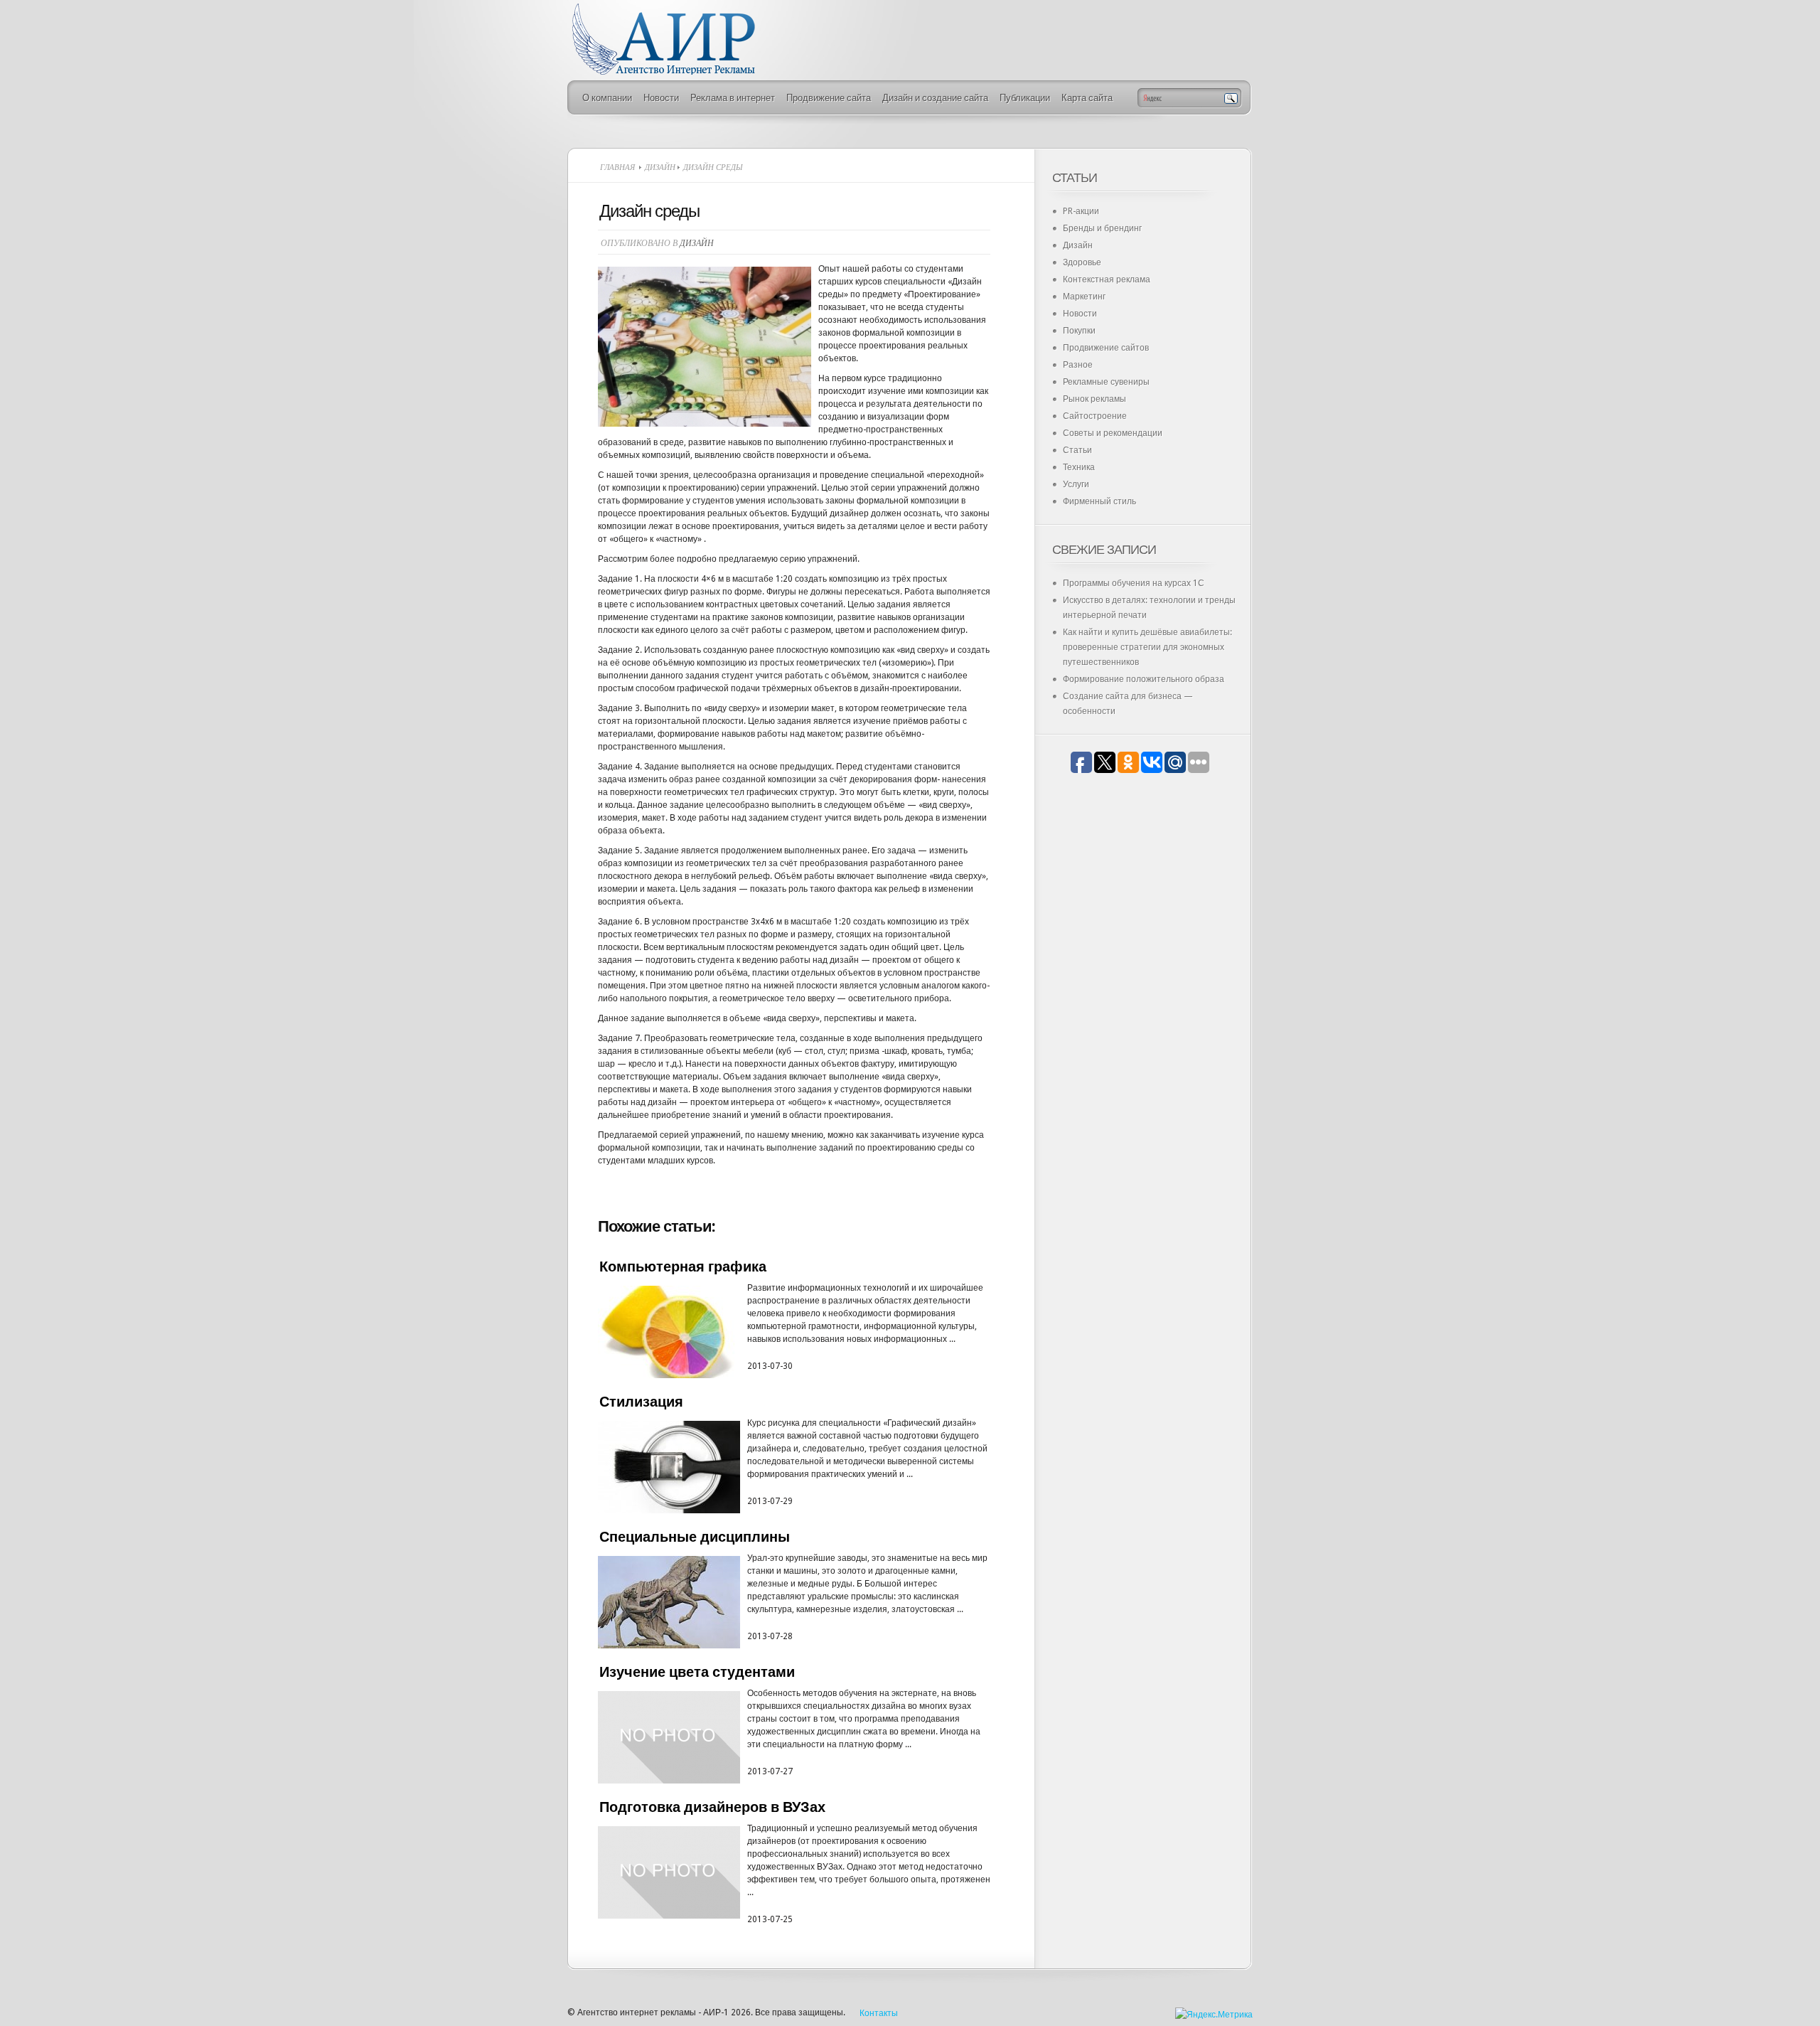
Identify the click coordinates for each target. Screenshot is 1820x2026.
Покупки (1079, 331)
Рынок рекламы (1094, 399)
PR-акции (1081, 211)
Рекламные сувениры (1106, 382)
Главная (617, 167)
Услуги (1076, 484)
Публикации (1025, 98)
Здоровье (1082, 262)
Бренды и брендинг (1102, 228)
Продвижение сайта (829, 98)
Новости (661, 98)
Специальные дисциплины (695, 1537)
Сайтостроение (1095, 416)
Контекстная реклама (1107, 279)
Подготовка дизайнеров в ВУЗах (712, 1807)
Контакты (879, 2013)
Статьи (1077, 450)
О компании (607, 98)
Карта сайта (1087, 98)
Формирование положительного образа (1144, 679)
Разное (1078, 365)
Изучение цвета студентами (697, 1672)
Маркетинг (1084, 297)
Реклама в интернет (733, 98)
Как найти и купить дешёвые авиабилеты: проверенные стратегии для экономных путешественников (1147, 647)
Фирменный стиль (1099, 501)
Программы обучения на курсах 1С (1134, 583)
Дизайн (660, 167)
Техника (1079, 467)
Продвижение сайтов (1106, 348)
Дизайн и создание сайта (935, 98)
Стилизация (641, 1402)
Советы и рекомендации (1113, 433)
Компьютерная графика (683, 1267)
